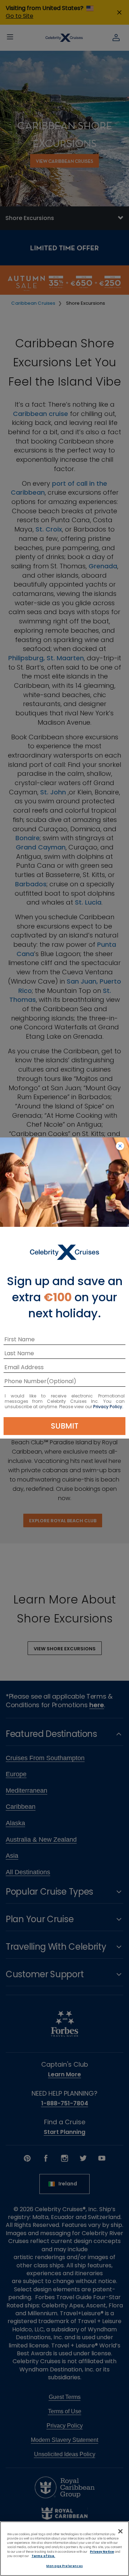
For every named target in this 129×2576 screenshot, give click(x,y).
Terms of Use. (43, 2556)
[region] (64, 2549)
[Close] (120, 2531)
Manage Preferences (64, 2566)
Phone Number (25, 1382)
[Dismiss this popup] (120, 1146)
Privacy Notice (102, 2552)
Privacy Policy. (108, 1407)
